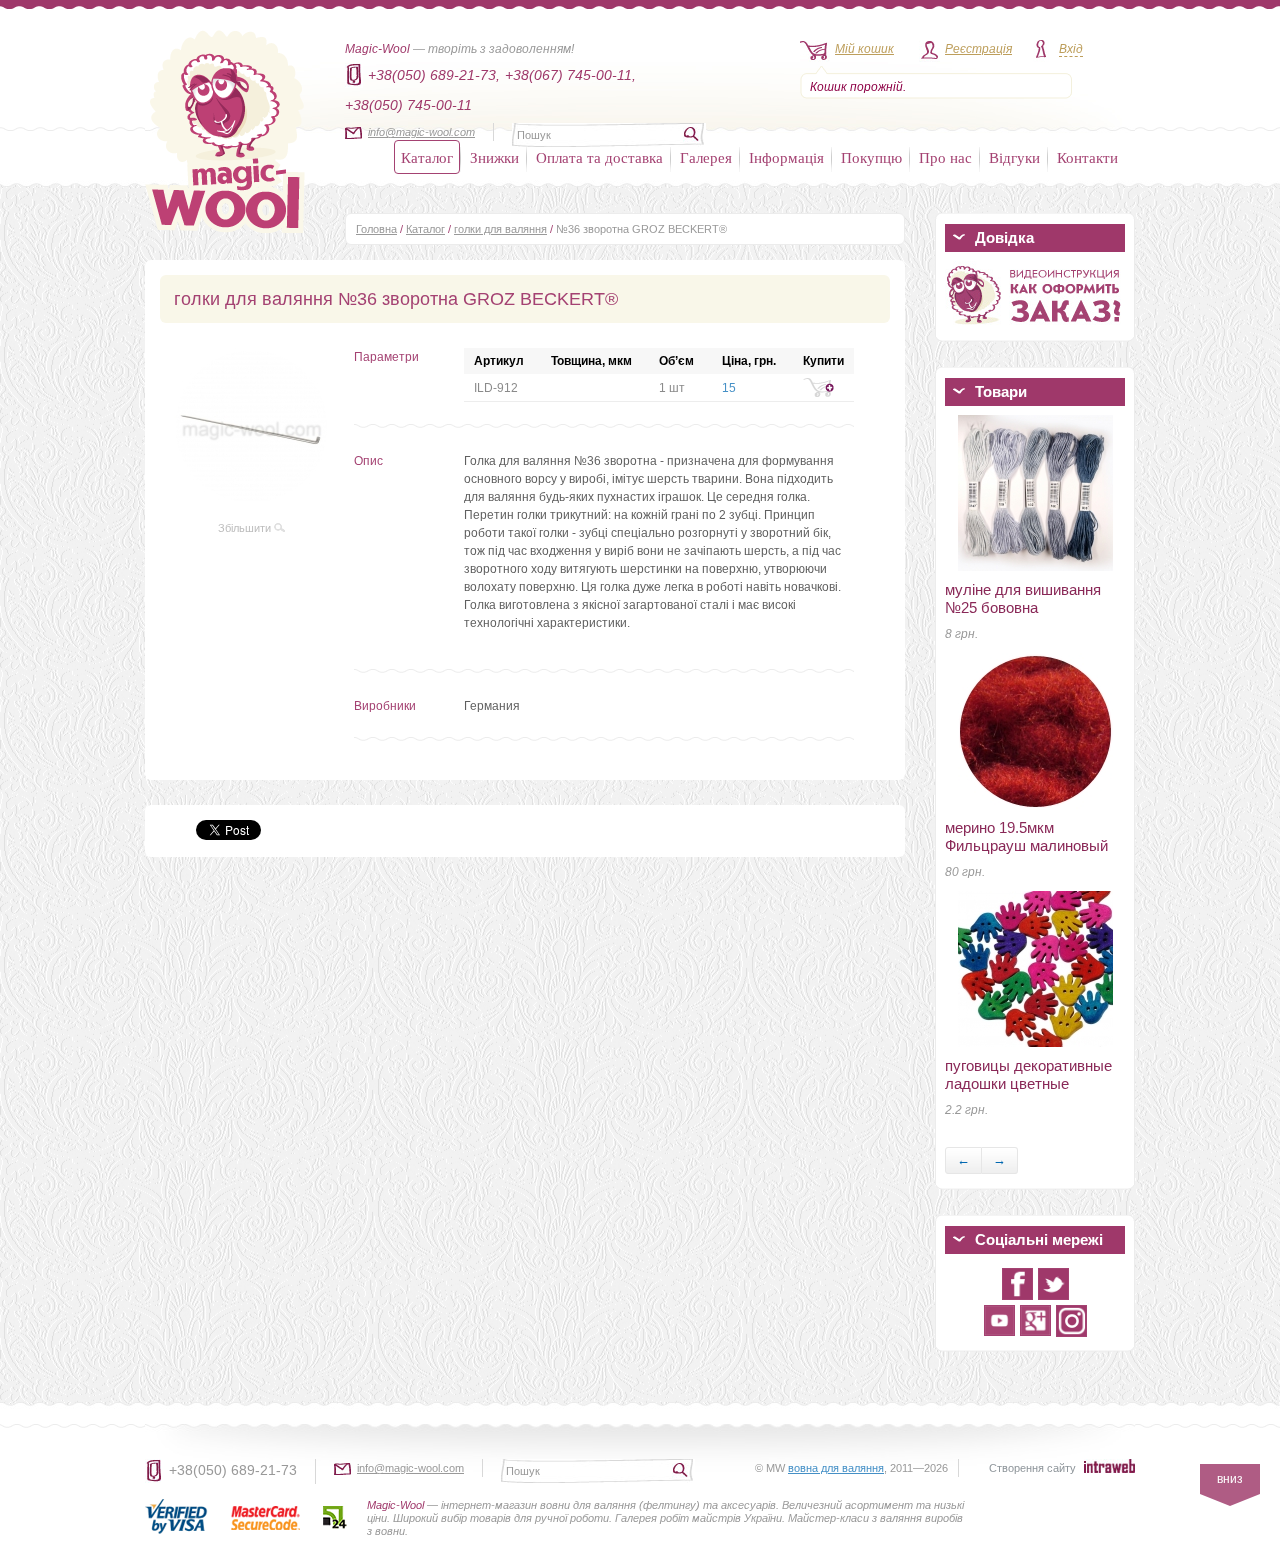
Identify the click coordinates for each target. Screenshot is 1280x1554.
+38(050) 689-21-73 (233, 1470)
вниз (1230, 1479)
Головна (376, 229)
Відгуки (1014, 157)
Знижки (494, 157)
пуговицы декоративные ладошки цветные (1028, 1074)
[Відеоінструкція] (1035, 328)
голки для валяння (500, 229)
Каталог (427, 157)
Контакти (1087, 157)
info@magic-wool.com (421, 132)
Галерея (706, 157)
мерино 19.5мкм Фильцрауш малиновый (1026, 836)
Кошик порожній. (858, 87)
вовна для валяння (836, 1468)
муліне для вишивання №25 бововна (1023, 598)
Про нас (945, 157)
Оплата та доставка (599, 157)
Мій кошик (864, 49)
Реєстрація (978, 49)
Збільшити (246, 528)
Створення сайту (1032, 1468)
